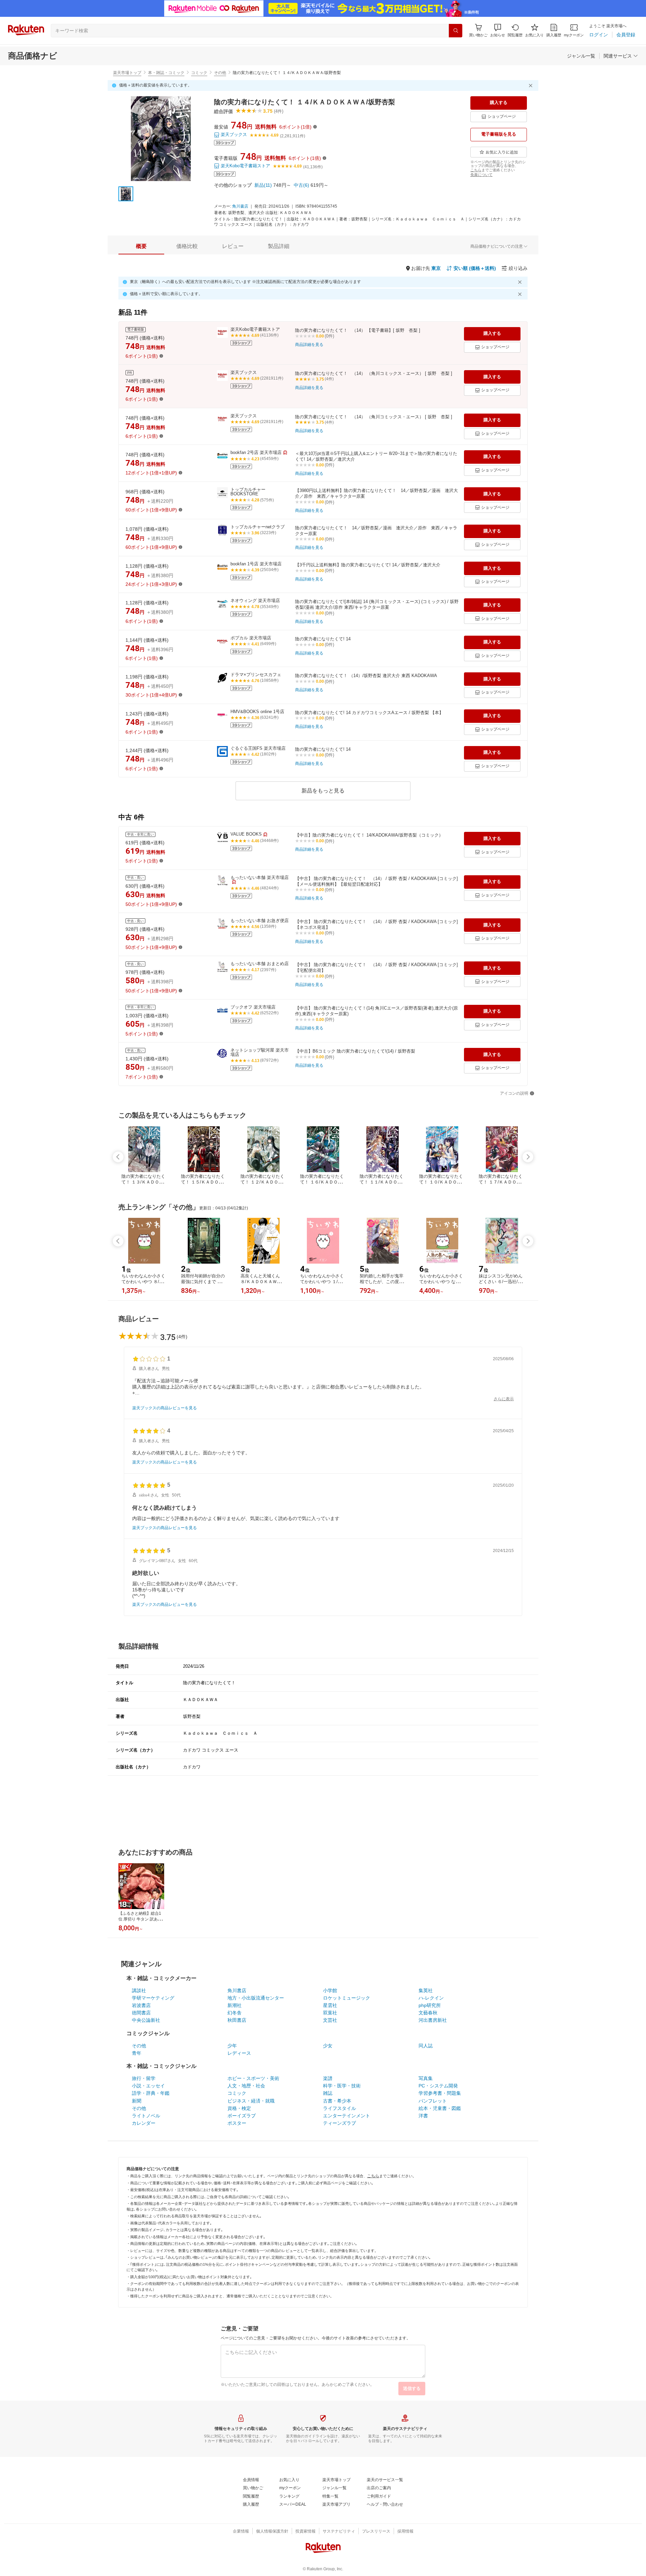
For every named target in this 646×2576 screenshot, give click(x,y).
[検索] (456, 31)
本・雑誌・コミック (166, 73)
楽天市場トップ (127, 73)
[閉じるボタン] (532, 85)
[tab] (141, 246)
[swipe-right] (528, 1157)
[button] (498, 30)
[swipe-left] (118, 1157)
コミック (199, 73)
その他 (220, 73)
